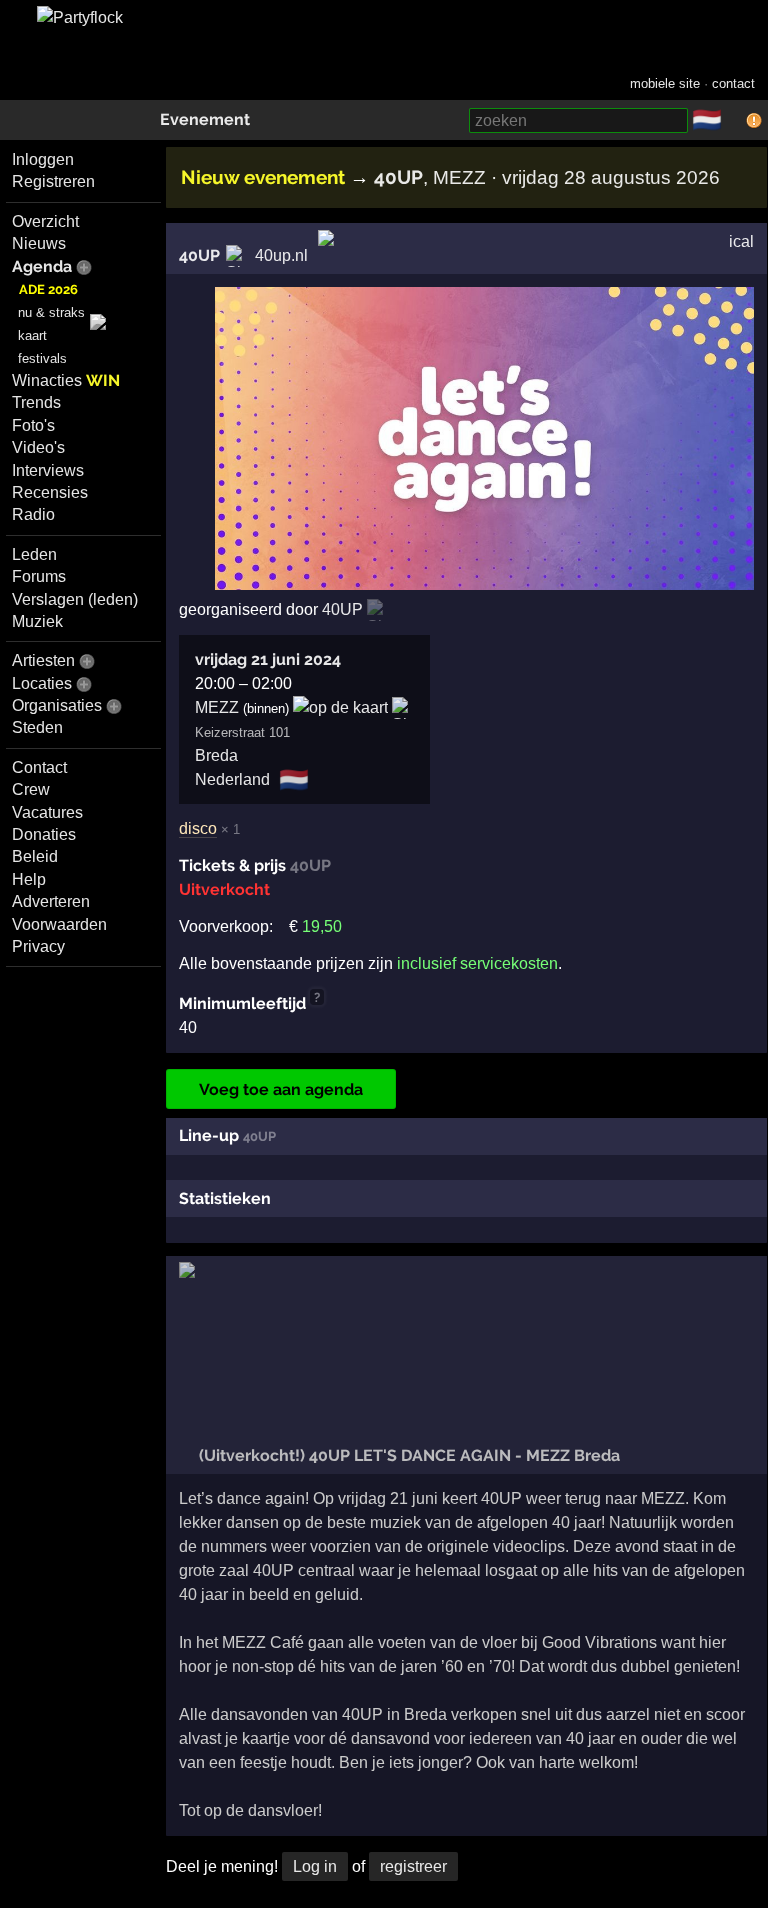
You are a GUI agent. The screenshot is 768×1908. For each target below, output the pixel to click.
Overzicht (45, 221)
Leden (34, 554)
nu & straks (51, 312)
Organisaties (57, 705)
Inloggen (43, 159)
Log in (315, 1866)
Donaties (44, 834)
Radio (33, 514)
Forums (39, 576)
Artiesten (43, 660)
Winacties (66, 380)
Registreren (53, 181)
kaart (32, 335)
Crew (31, 789)
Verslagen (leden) (75, 599)
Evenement (205, 119)
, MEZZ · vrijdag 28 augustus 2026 (547, 177)
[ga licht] (734, 121)
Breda (216, 755)
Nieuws (39, 243)
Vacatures (47, 812)
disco (198, 828)
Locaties (42, 683)
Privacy (38, 946)
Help (29, 879)
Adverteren (51, 901)
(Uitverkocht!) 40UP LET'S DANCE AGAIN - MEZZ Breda (407, 1455)
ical (741, 241)
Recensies (50, 492)
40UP (199, 255)
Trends (36, 402)
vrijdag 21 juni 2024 (268, 659)
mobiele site (665, 83)
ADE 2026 (48, 289)
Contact (39, 767)
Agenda (42, 266)
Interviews (48, 470)
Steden (37, 727)
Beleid (35, 856)
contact (733, 83)
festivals (42, 358)
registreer (413, 1866)
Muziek (37, 621)
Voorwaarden (59, 924)
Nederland (232, 779)
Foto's (33, 425)
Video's (38, 447)
